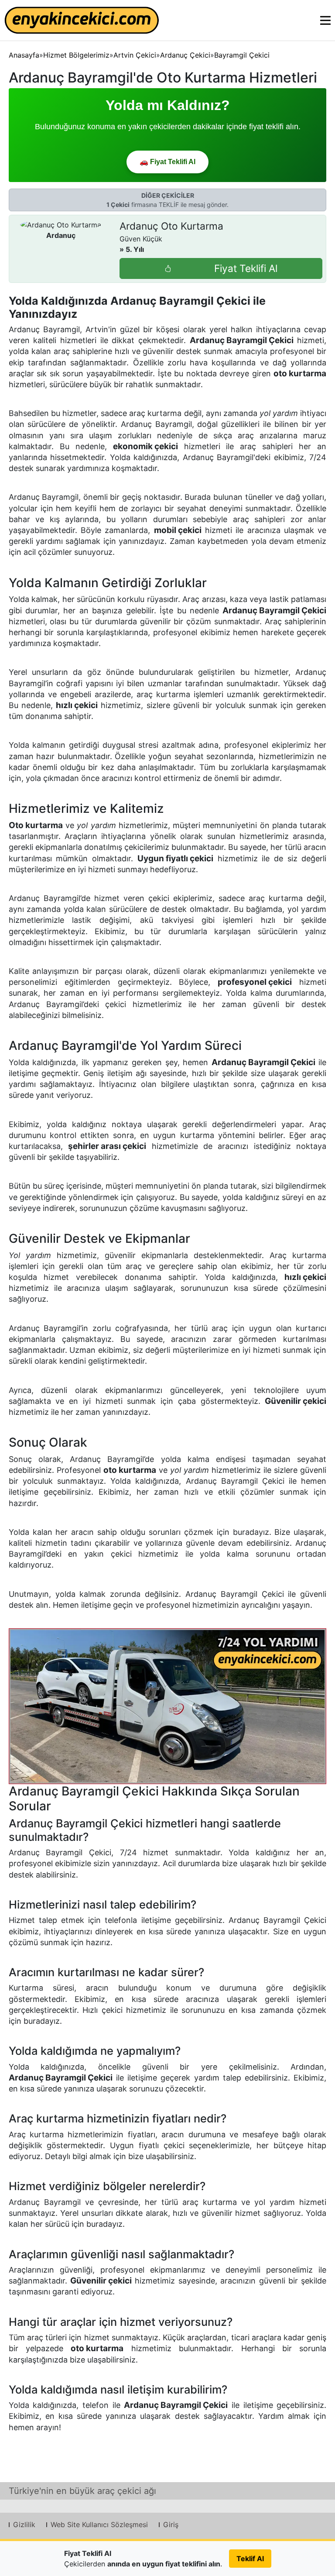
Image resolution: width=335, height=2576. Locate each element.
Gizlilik (24, 2524)
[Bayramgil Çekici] (168, 1706)
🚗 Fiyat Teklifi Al (167, 162)
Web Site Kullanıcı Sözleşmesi (99, 2524)
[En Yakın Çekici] (82, 20)
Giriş (171, 2524)
